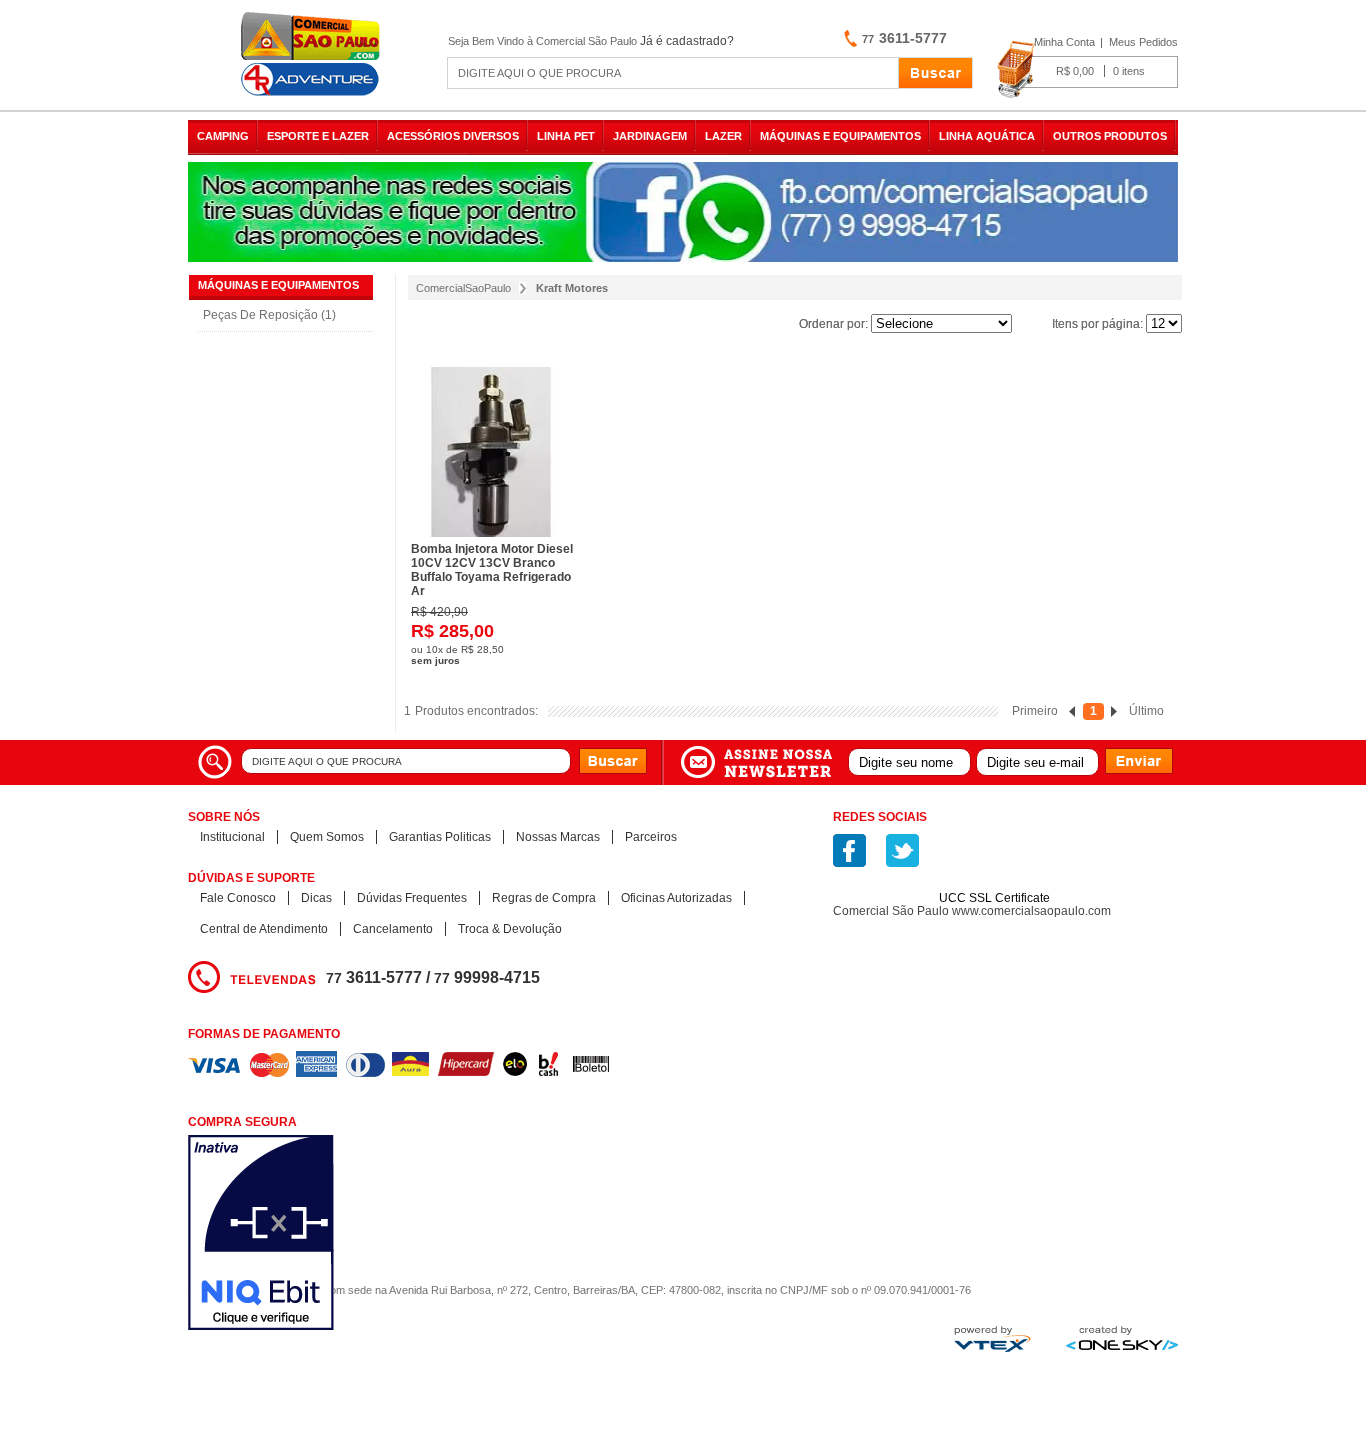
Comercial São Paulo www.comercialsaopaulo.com (972, 911)
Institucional (232, 837)
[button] (995, 863)
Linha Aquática (987, 136)
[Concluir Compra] (1087, 70)
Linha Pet (566, 136)
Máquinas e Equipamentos (840, 136)
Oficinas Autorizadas (676, 898)
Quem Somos (327, 837)
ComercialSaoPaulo (463, 288)
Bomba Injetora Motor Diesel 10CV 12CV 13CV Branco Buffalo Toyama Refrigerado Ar (492, 570)
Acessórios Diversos (453, 136)
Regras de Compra (544, 898)
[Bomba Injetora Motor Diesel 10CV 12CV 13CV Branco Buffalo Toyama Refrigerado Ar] (499, 452)
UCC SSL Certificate (994, 898)
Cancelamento (393, 929)
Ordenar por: (833, 324)
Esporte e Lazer (318, 136)
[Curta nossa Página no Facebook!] (849, 850)
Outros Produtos (1110, 136)
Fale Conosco (238, 898)
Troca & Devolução (510, 929)
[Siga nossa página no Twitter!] (902, 850)
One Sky (1122, 1338)
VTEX (992, 1339)
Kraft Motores (572, 288)
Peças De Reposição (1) (269, 315)
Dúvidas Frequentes (412, 898)
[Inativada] (367, 1234)
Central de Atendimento (264, 929)
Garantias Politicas (440, 837)
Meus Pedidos (1143, 42)
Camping (223, 136)
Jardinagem (650, 136)
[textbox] (673, 73)
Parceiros (651, 837)
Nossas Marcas (558, 837)
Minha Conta (1064, 42)
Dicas (316, 898)
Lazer (723, 136)
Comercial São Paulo (313, 54)
